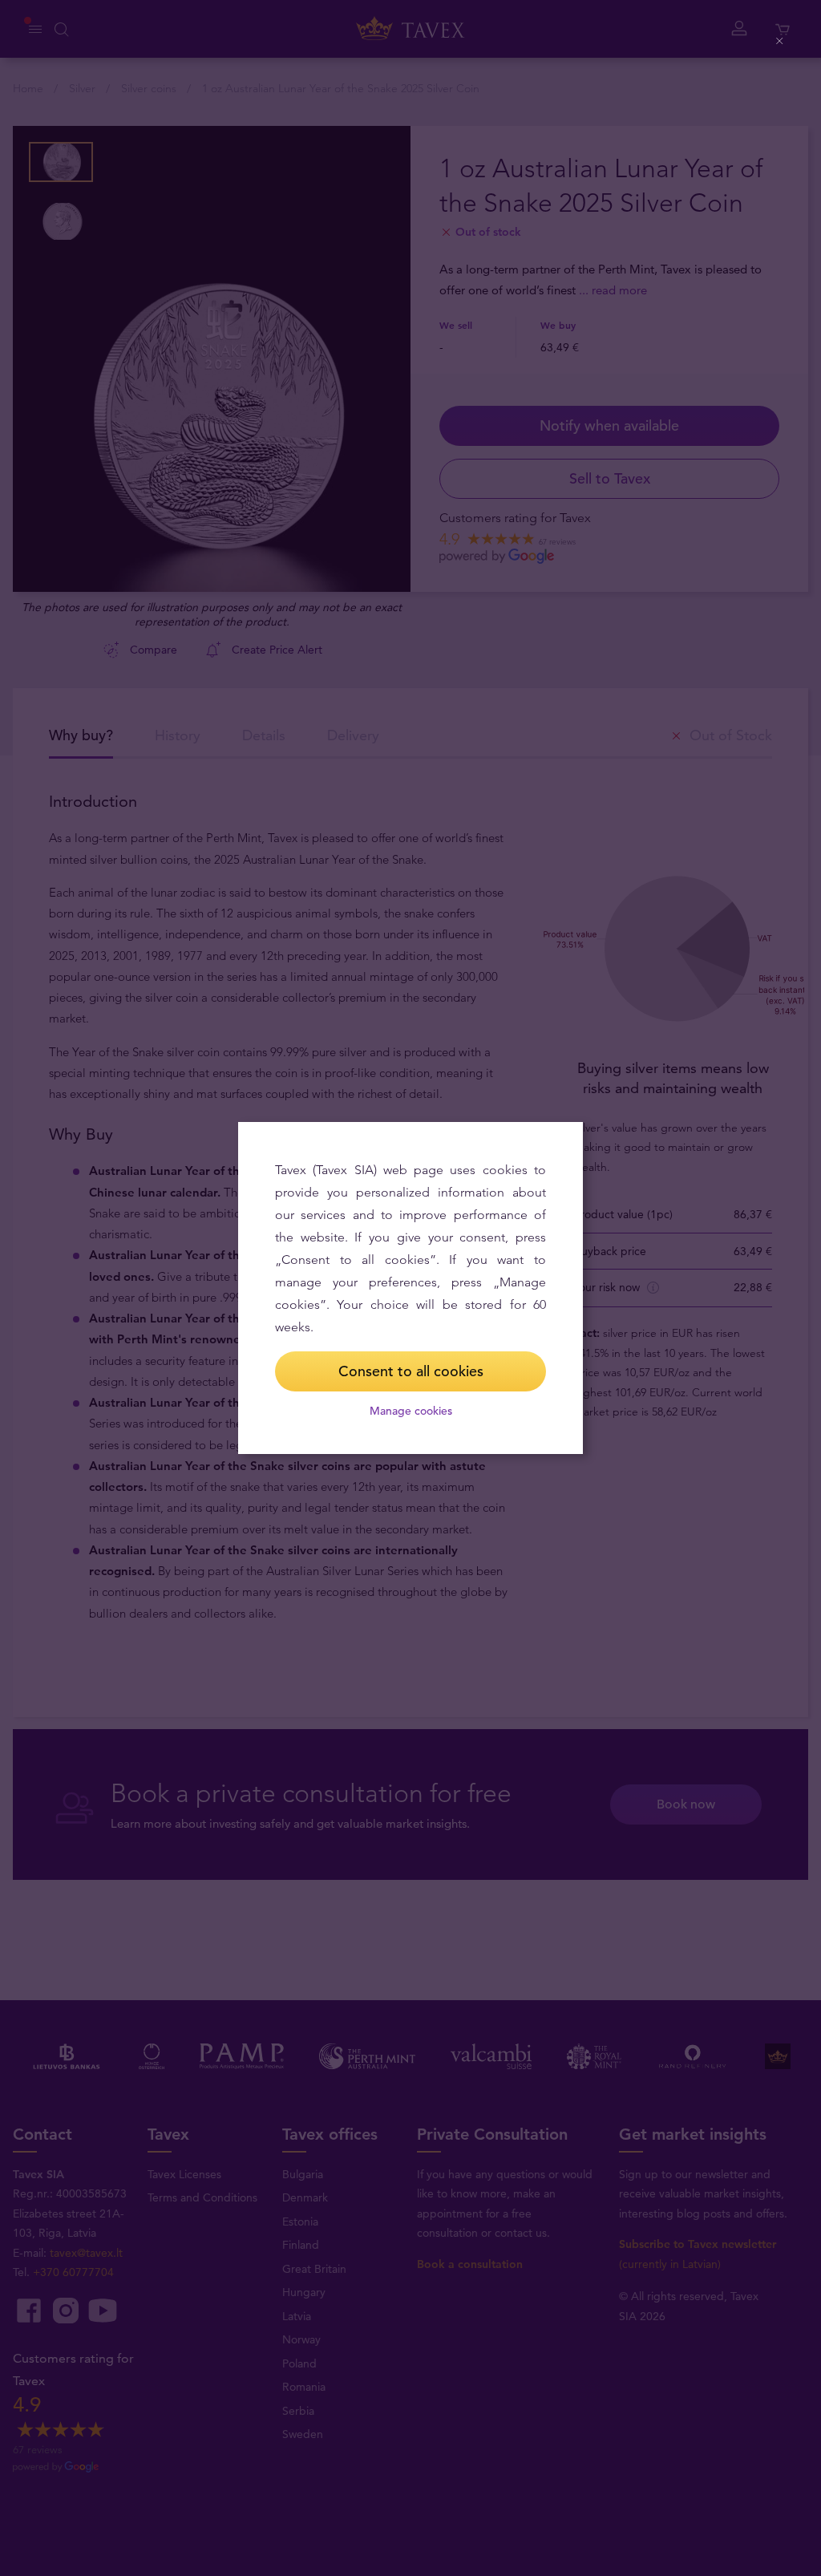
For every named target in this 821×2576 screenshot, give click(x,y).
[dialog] (410, 1288)
